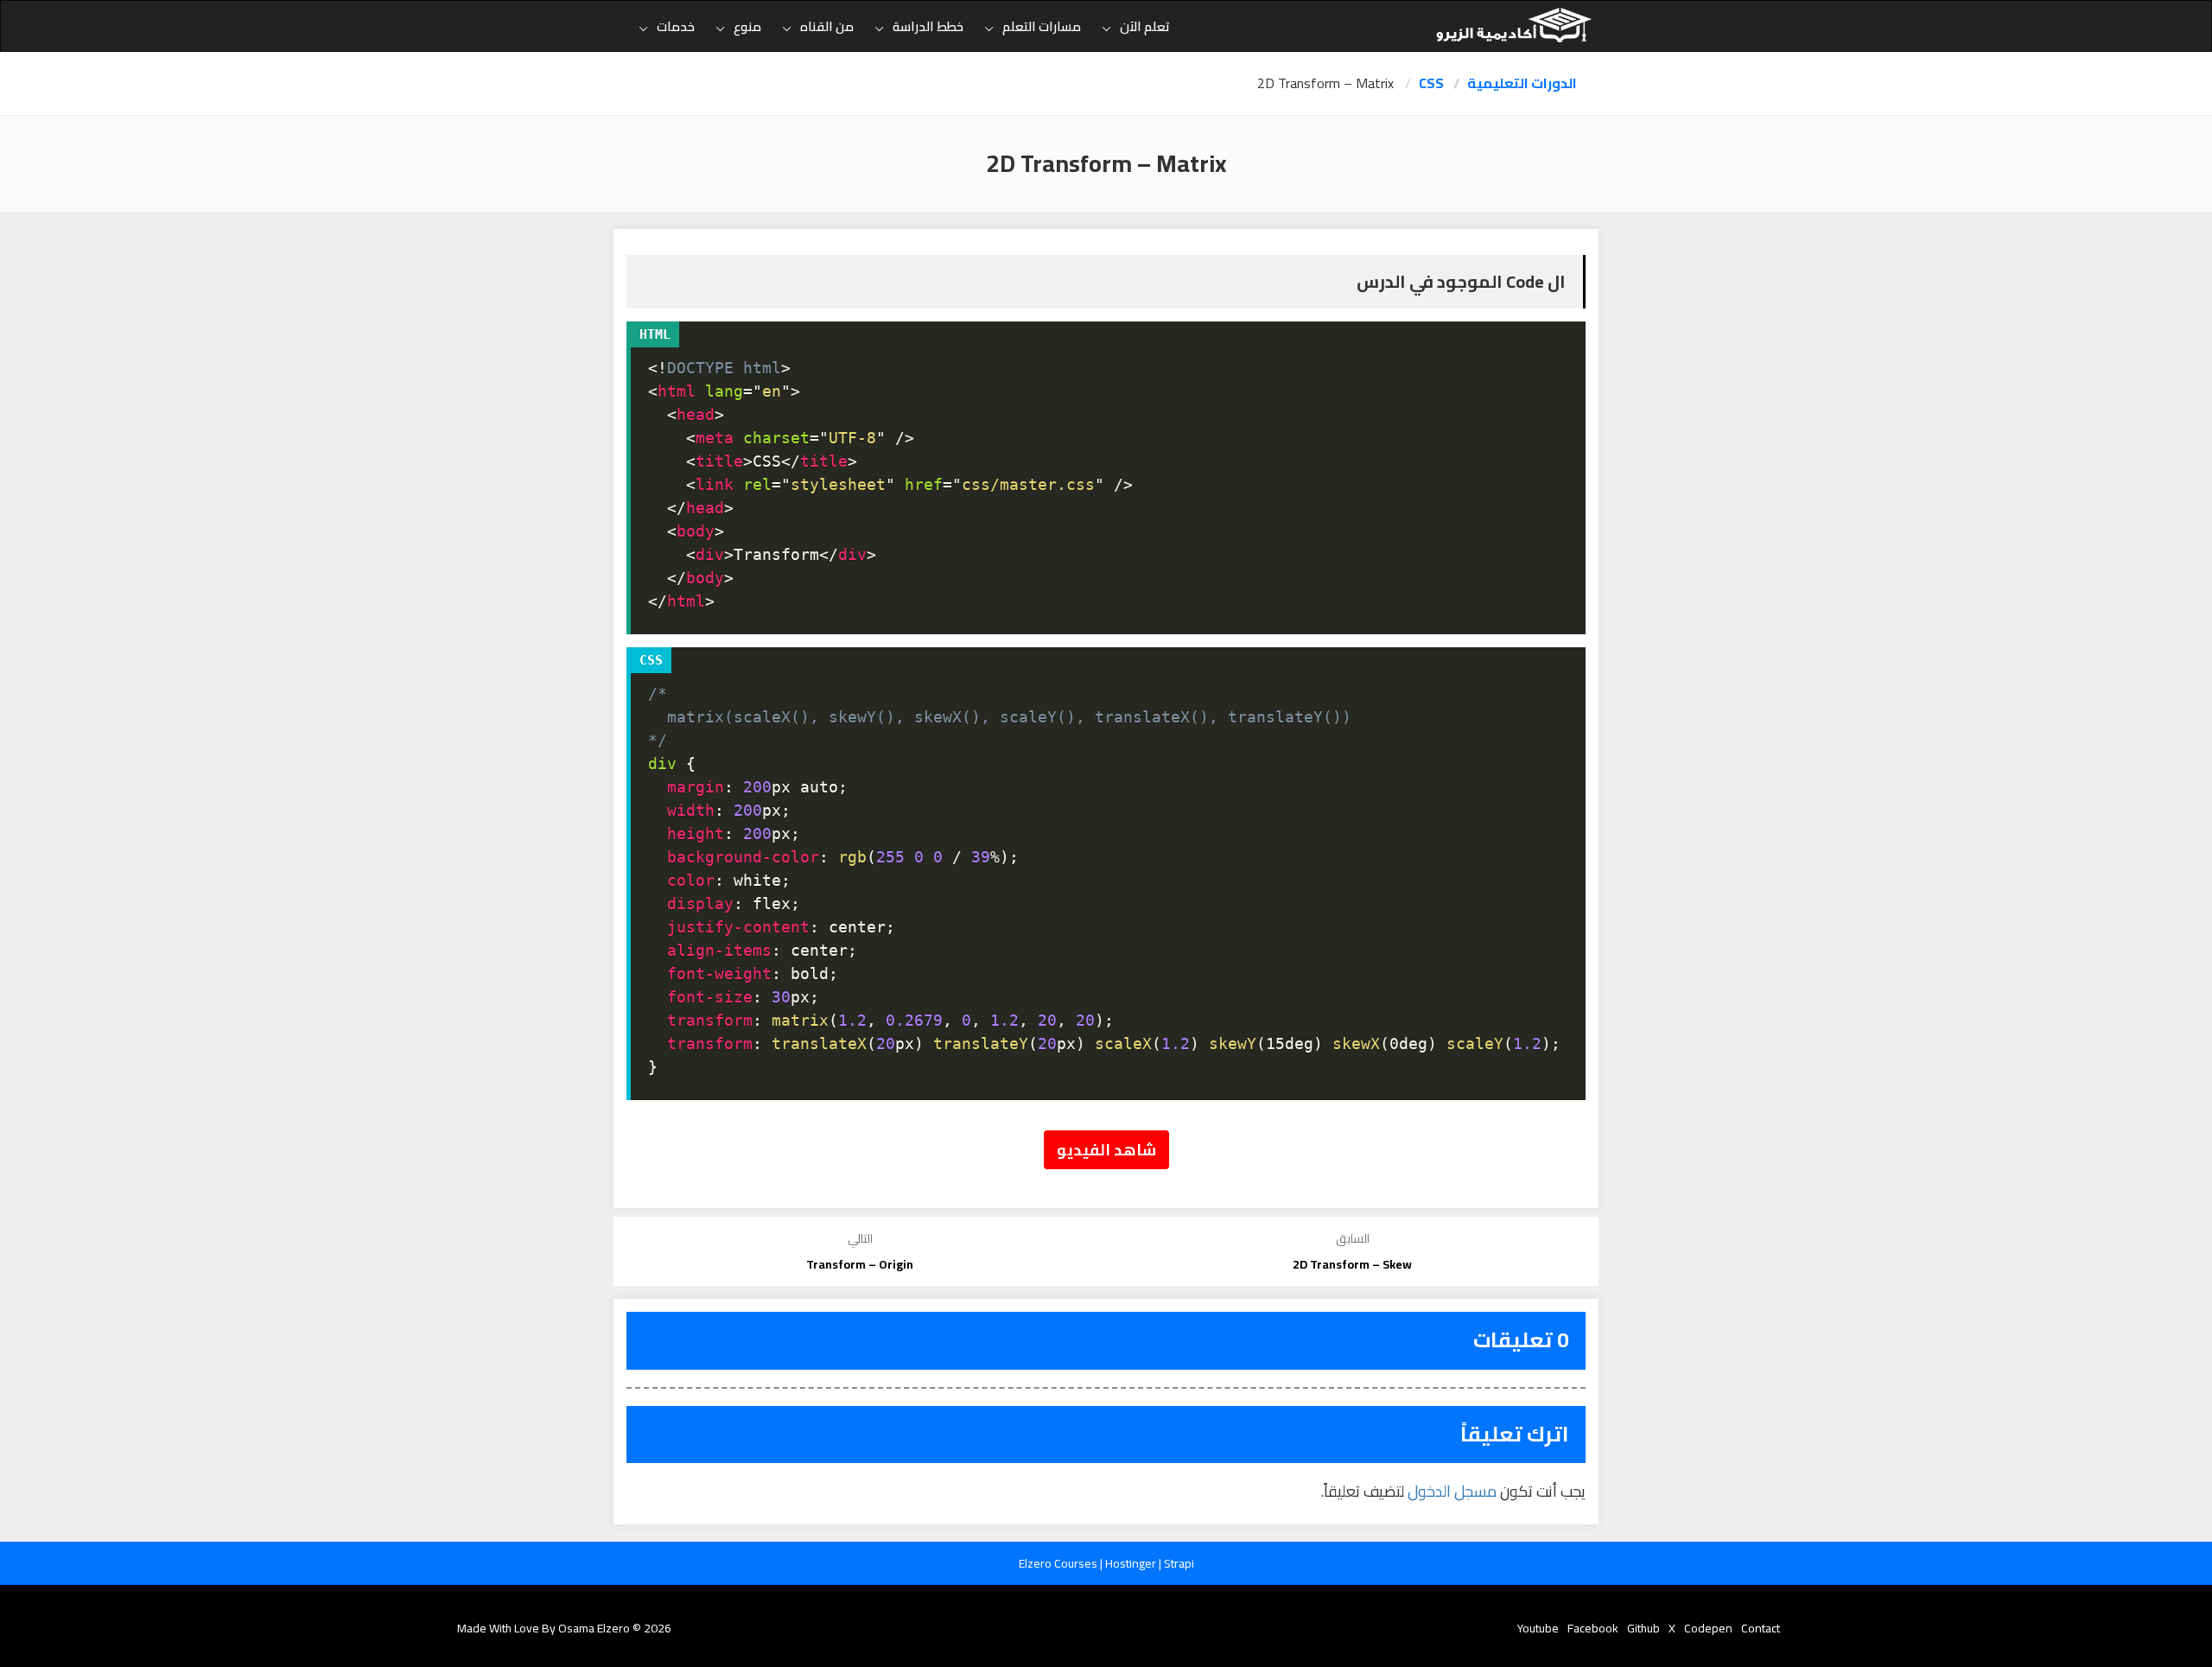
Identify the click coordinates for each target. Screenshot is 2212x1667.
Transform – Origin (860, 1264)
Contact (1761, 1628)
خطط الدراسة (928, 26)
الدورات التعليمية (1522, 83)
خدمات (676, 26)
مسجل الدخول (1452, 1491)
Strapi (1179, 1563)
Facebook (1593, 1628)
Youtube (1538, 1628)
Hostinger (1132, 1563)
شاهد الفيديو (1106, 1150)
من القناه (827, 26)
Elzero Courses (1059, 1563)
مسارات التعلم (1042, 26)
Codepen (1708, 1628)
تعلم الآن (1145, 26)
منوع (747, 26)
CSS (1431, 83)
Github (1643, 1628)
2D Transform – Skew (1352, 1264)
